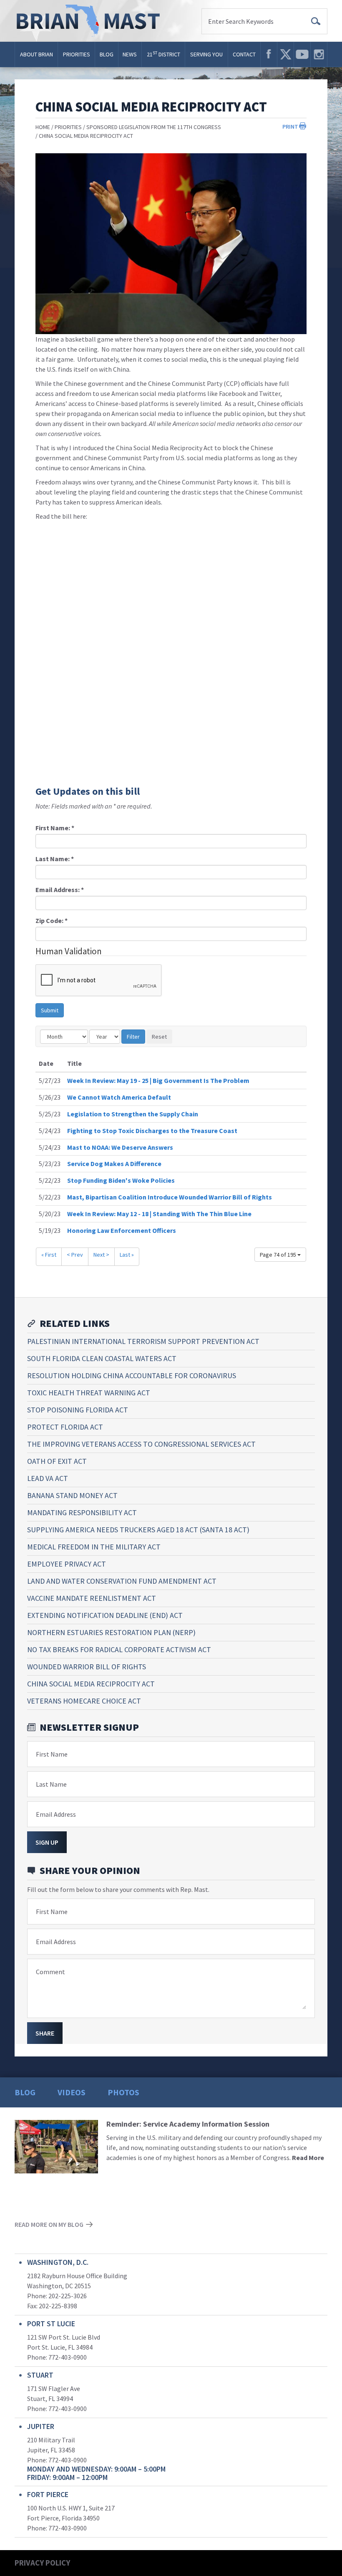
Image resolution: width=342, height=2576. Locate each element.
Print (290, 127)
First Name (52, 1754)
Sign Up (47, 1842)
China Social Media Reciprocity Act (86, 136)
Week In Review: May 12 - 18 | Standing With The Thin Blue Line (159, 1214)
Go (316, 21)
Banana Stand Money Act (72, 1495)
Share (45, 2033)
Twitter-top (285, 54)
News (130, 54)
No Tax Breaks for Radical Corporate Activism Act (119, 1649)
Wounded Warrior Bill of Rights (87, 1667)
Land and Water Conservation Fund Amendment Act (122, 1581)
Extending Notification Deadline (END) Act (105, 1615)
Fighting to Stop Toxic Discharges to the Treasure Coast (152, 1131)
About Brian (36, 54)
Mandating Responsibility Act (82, 1512)
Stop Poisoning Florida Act (78, 1410)
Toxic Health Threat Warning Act (89, 1393)
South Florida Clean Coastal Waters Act (102, 1358)
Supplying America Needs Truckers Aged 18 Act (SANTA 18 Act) (138, 1530)
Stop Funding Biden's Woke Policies (121, 1180)
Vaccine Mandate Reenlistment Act (92, 1598)
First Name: (55, 828)
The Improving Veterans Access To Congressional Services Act (141, 1444)
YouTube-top (302, 54)
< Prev (75, 1255)
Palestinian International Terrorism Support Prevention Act (143, 1341)
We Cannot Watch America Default (119, 1097)
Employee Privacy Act (67, 1564)
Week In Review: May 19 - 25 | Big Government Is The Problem (158, 1080)
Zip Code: (52, 920)
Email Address (56, 1814)
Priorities (77, 54)
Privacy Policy (42, 2563)
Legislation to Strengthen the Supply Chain (133, 1114)
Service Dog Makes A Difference (114, 1164)
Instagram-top (319, 54)
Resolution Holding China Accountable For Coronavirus (132, 1375)
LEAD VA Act (48, 1478)
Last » (127, 1255)
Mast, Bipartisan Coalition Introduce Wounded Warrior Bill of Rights (170, 1197)
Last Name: (55, 859)
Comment (50, 1972)
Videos (72, 2092)
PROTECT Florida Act (65, 1427)
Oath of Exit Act (57, 1461)
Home (43, 127)
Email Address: (60, 890)
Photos (123, 2092)
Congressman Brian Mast (91, 21)
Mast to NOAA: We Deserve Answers (120, 1147)
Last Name (51, 1784)
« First (49, 1255)
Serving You (206, 54)
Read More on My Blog (49, 2224)
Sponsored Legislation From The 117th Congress (154, 127)
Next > (101, 1255)
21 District (163, 54)
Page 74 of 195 (279, 1255)
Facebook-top (269, 54)
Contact (244, 54)
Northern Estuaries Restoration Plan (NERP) (111, 1632)
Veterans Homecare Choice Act (84, 1701)
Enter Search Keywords (241, 21)
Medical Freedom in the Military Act (94, 1547)
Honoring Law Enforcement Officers (122, 1230)
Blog (107, 54)
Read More (308, 2158)
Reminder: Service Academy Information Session (188, 2124)
